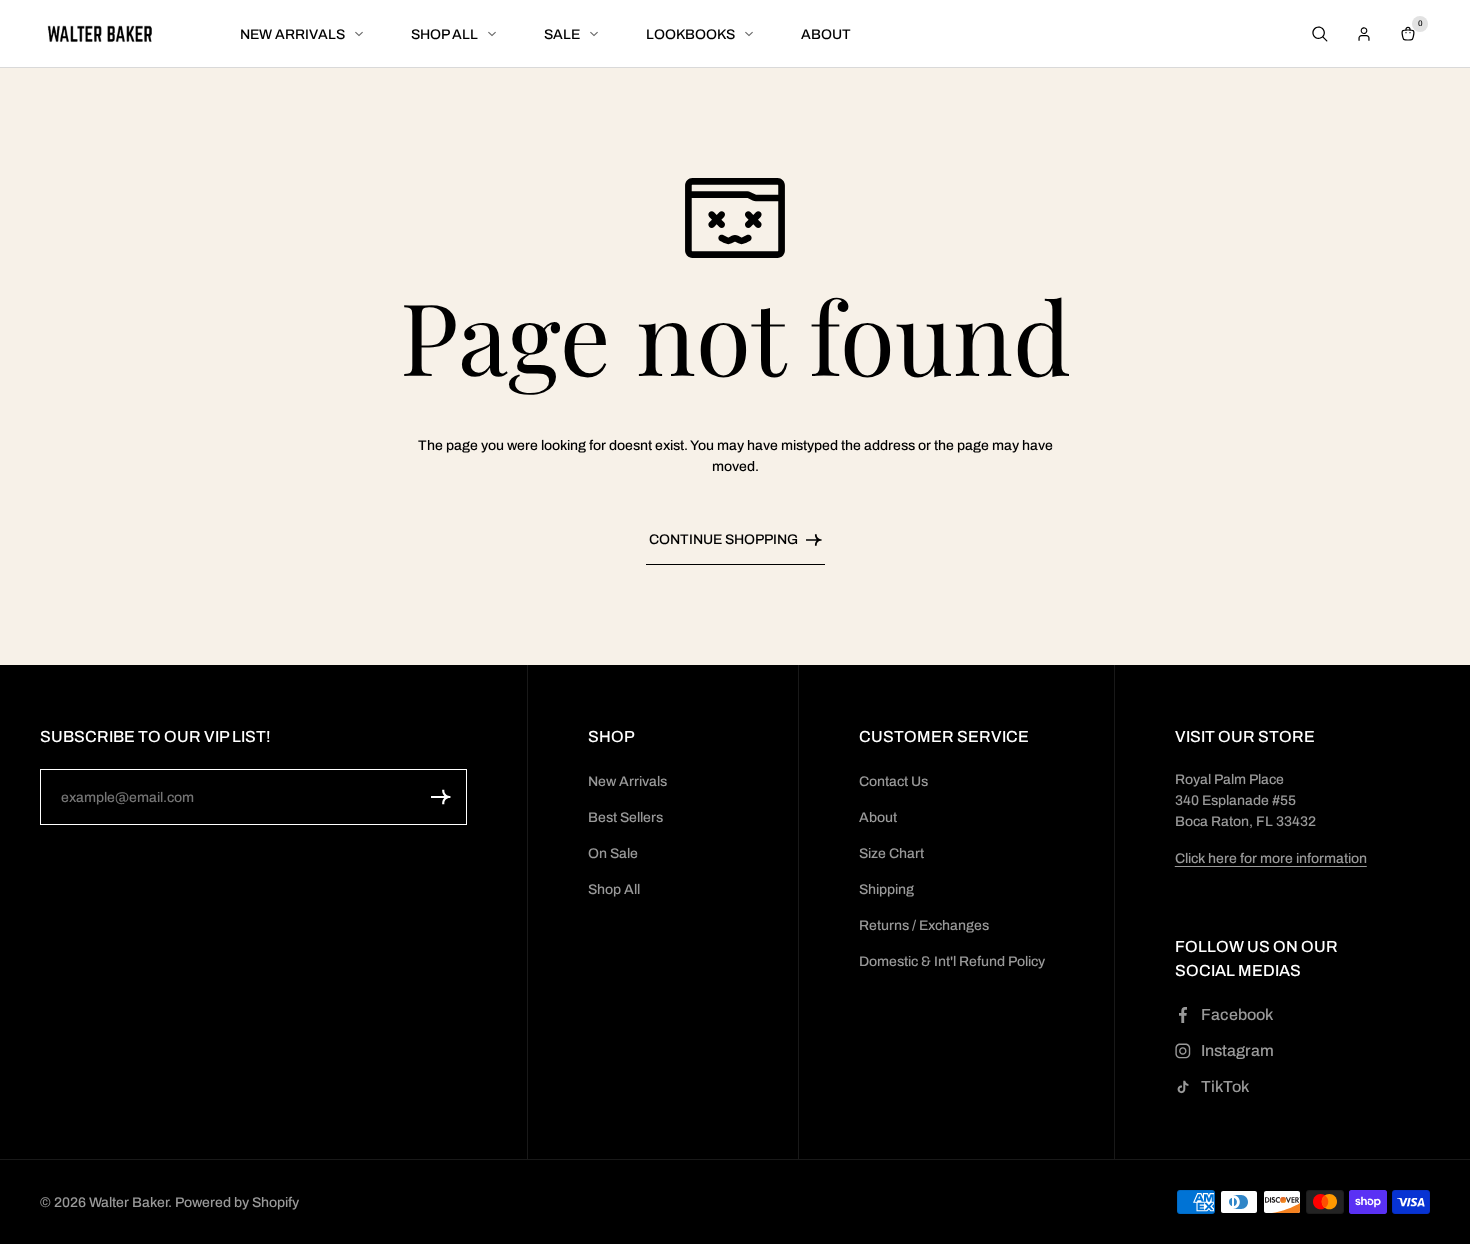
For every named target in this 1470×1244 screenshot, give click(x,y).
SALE (562, 34)
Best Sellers (625, 817)
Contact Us (893, 781)
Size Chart (891, 853)
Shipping (886, 889)
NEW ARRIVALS (292, 34)
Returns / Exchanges (924, 925)
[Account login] (1364, 34)
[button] (441, 797)
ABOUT (826, 34)
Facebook (1237, 1014)
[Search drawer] (1320, 34)
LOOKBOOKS (690, 34)
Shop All (614, 889)
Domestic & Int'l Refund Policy (952, 961)
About (878, 817)
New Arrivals (627, 781)
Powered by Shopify (237, 1202)
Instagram (1237, 1050)
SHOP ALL (444, 34)
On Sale (613, 853)
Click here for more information (1271, 858)
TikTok (1225, 1086)
